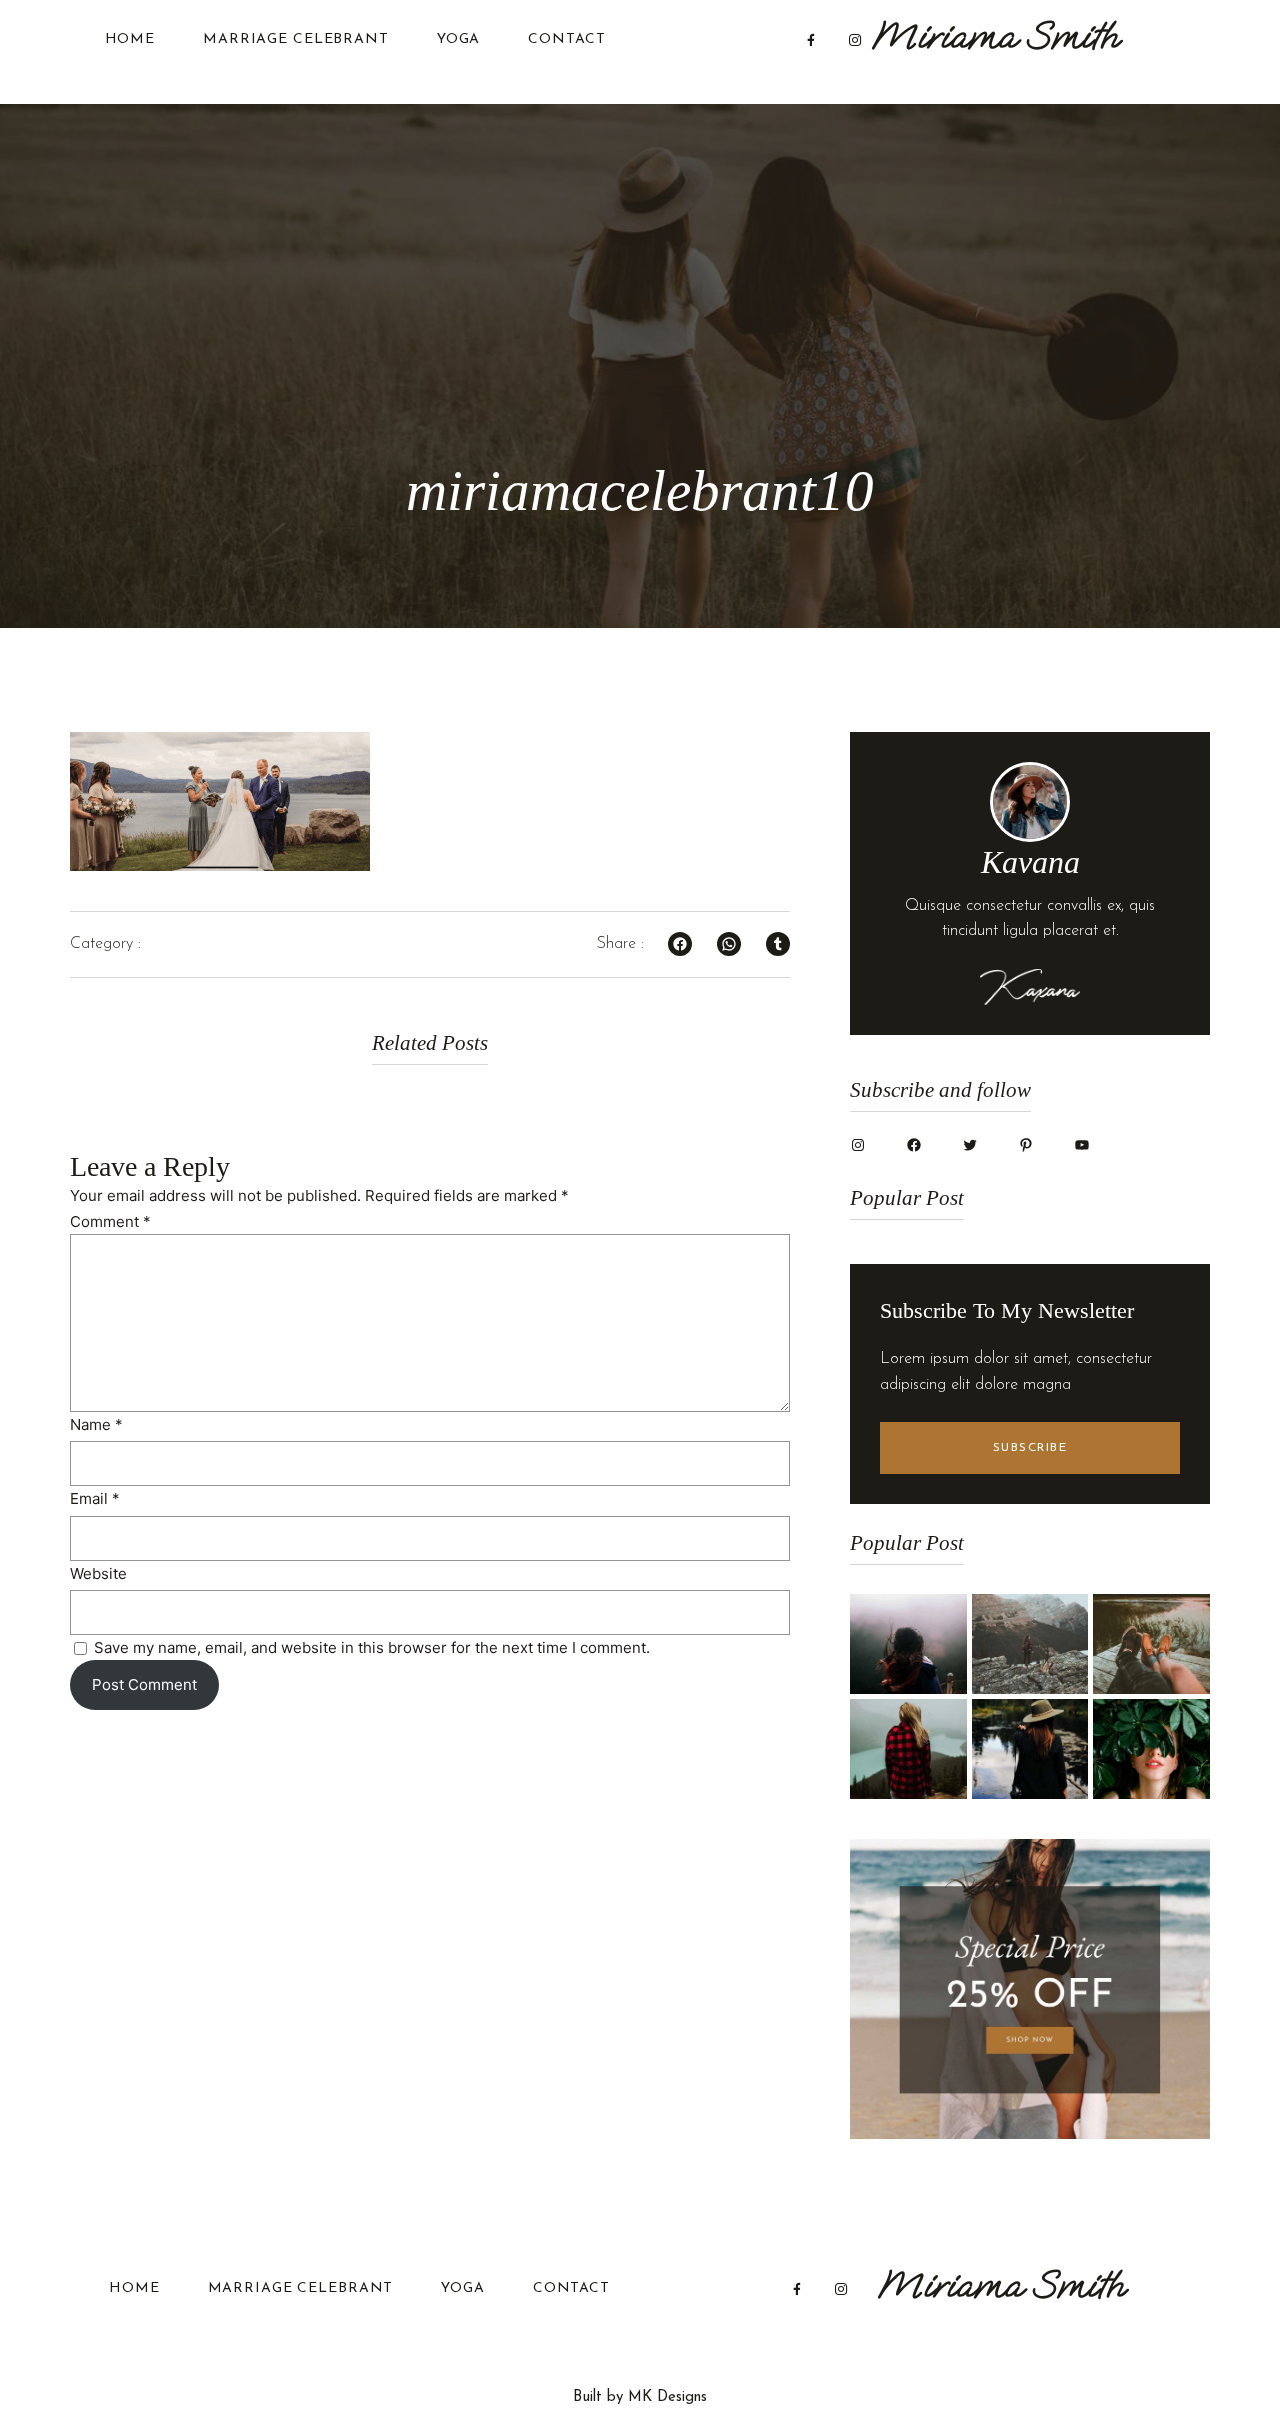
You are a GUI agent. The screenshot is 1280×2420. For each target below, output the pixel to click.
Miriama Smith (995, 35)
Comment (110, 1221)
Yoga (459, 39)
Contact (566, 39)
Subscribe (1030, 1448)
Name (96, 1424)
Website (98, 1573)
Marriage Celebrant (296, 39)
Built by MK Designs (640, 2397)
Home (130, 39)
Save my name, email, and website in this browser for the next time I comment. (372, 1647)
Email (95, 1498)
